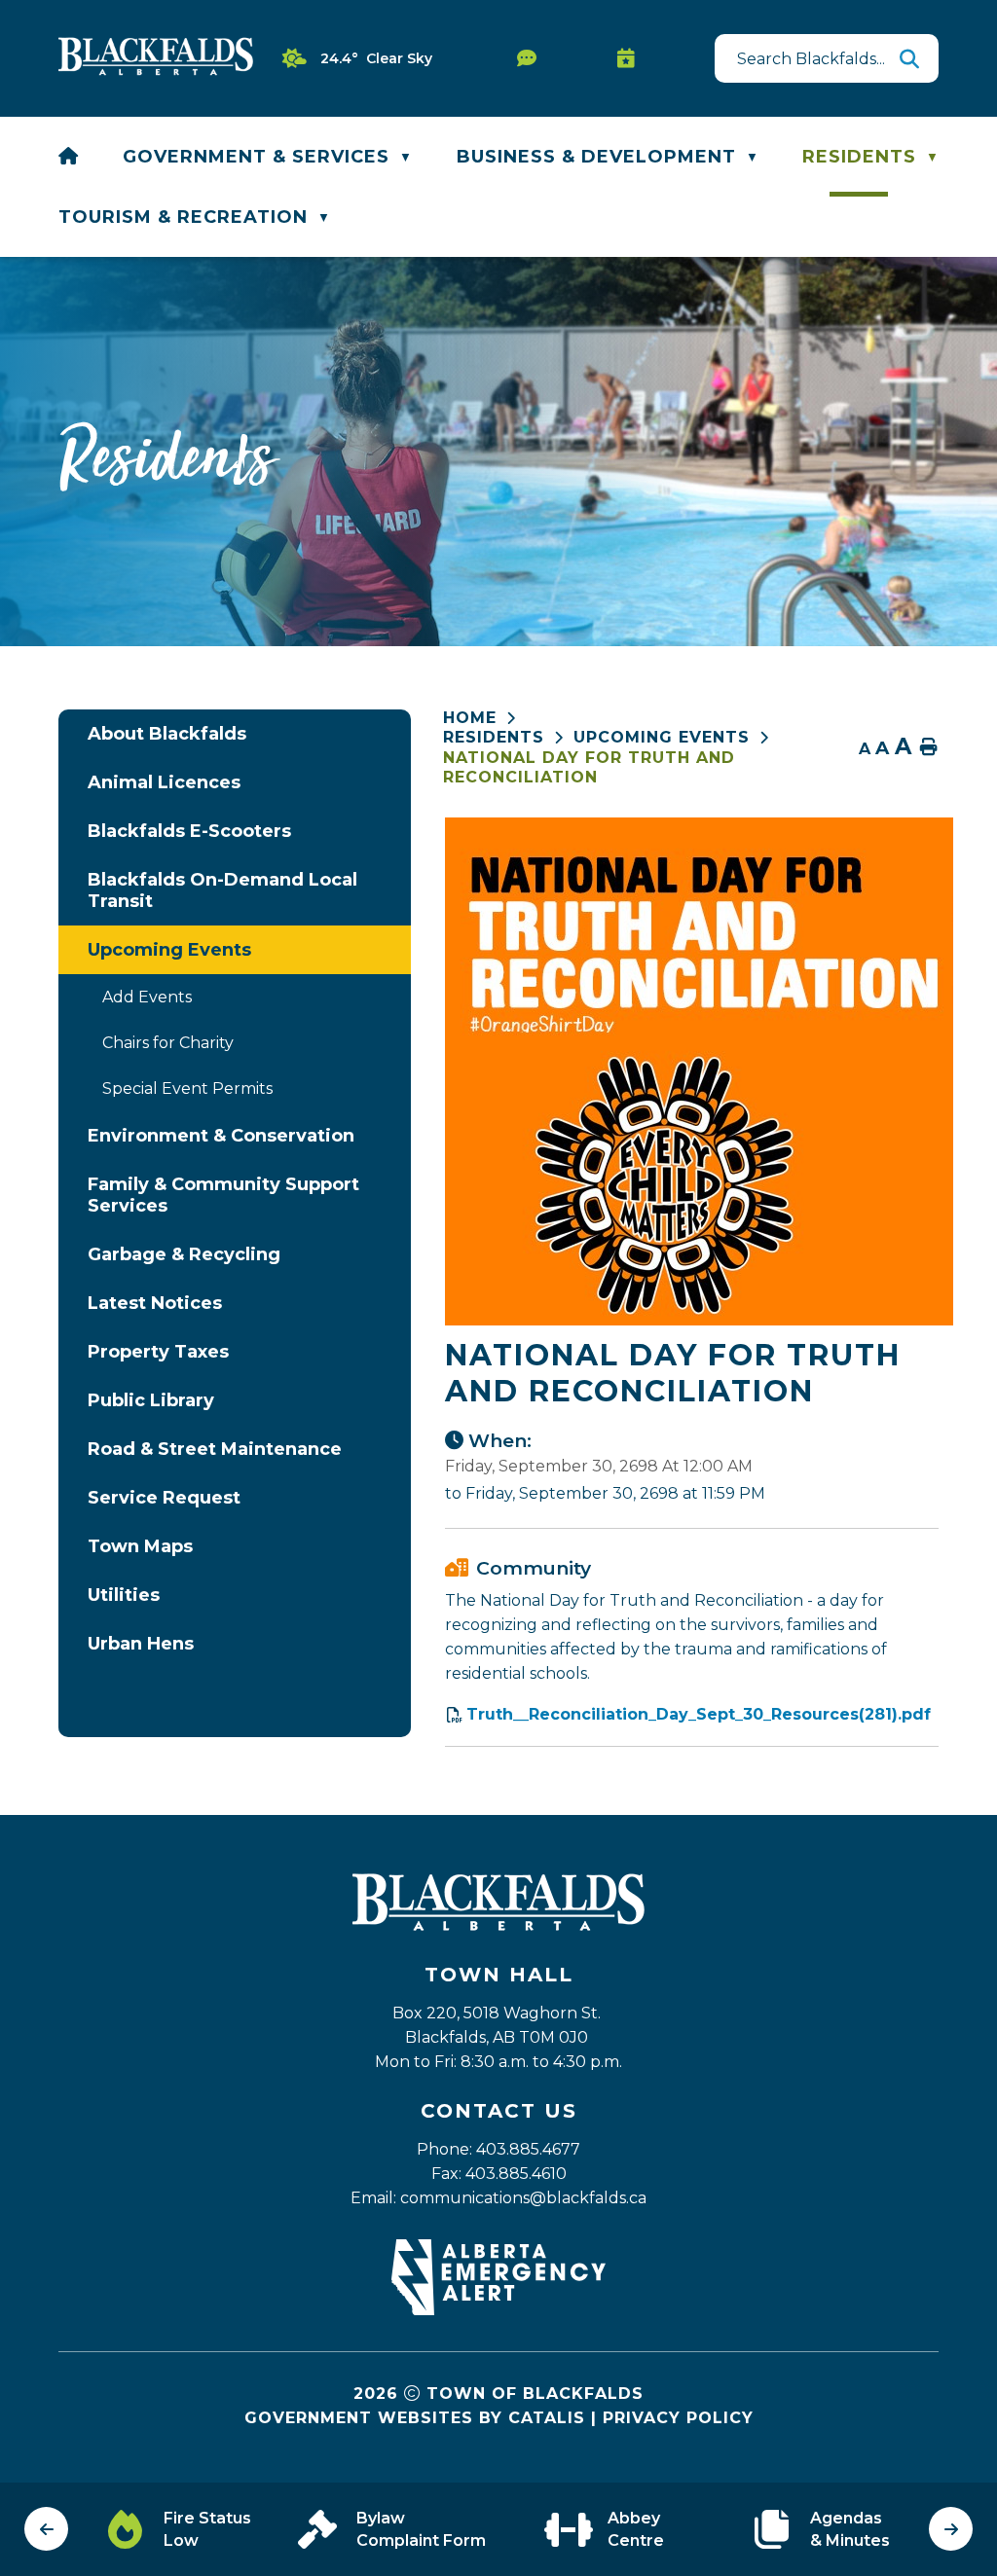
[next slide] (951, 2529)
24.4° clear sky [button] (376, 58)
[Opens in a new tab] (498, 2310)
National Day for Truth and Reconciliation (589, 768)
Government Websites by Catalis (415, 2418)
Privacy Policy (678, 2418)
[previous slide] (46, 2529)
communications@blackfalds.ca (523, 2198)
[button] (909, 58)
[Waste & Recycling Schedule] (631, 58)
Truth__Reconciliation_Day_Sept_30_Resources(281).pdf (699, 1714)
